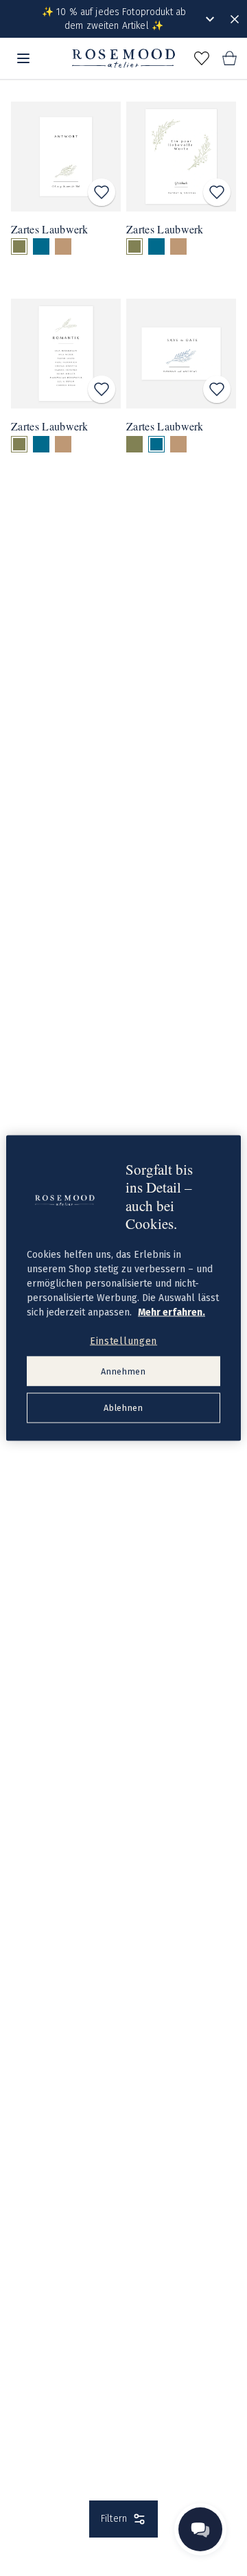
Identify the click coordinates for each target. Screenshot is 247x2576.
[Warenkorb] (229, 58)
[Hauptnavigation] (23, 58)
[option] (19, 246)
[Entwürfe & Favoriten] (202, 58)
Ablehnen (123, 1408)
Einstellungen (123, 1341)
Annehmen (123, 1371)
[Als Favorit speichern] (102, 192)
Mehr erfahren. (172, 1312)
